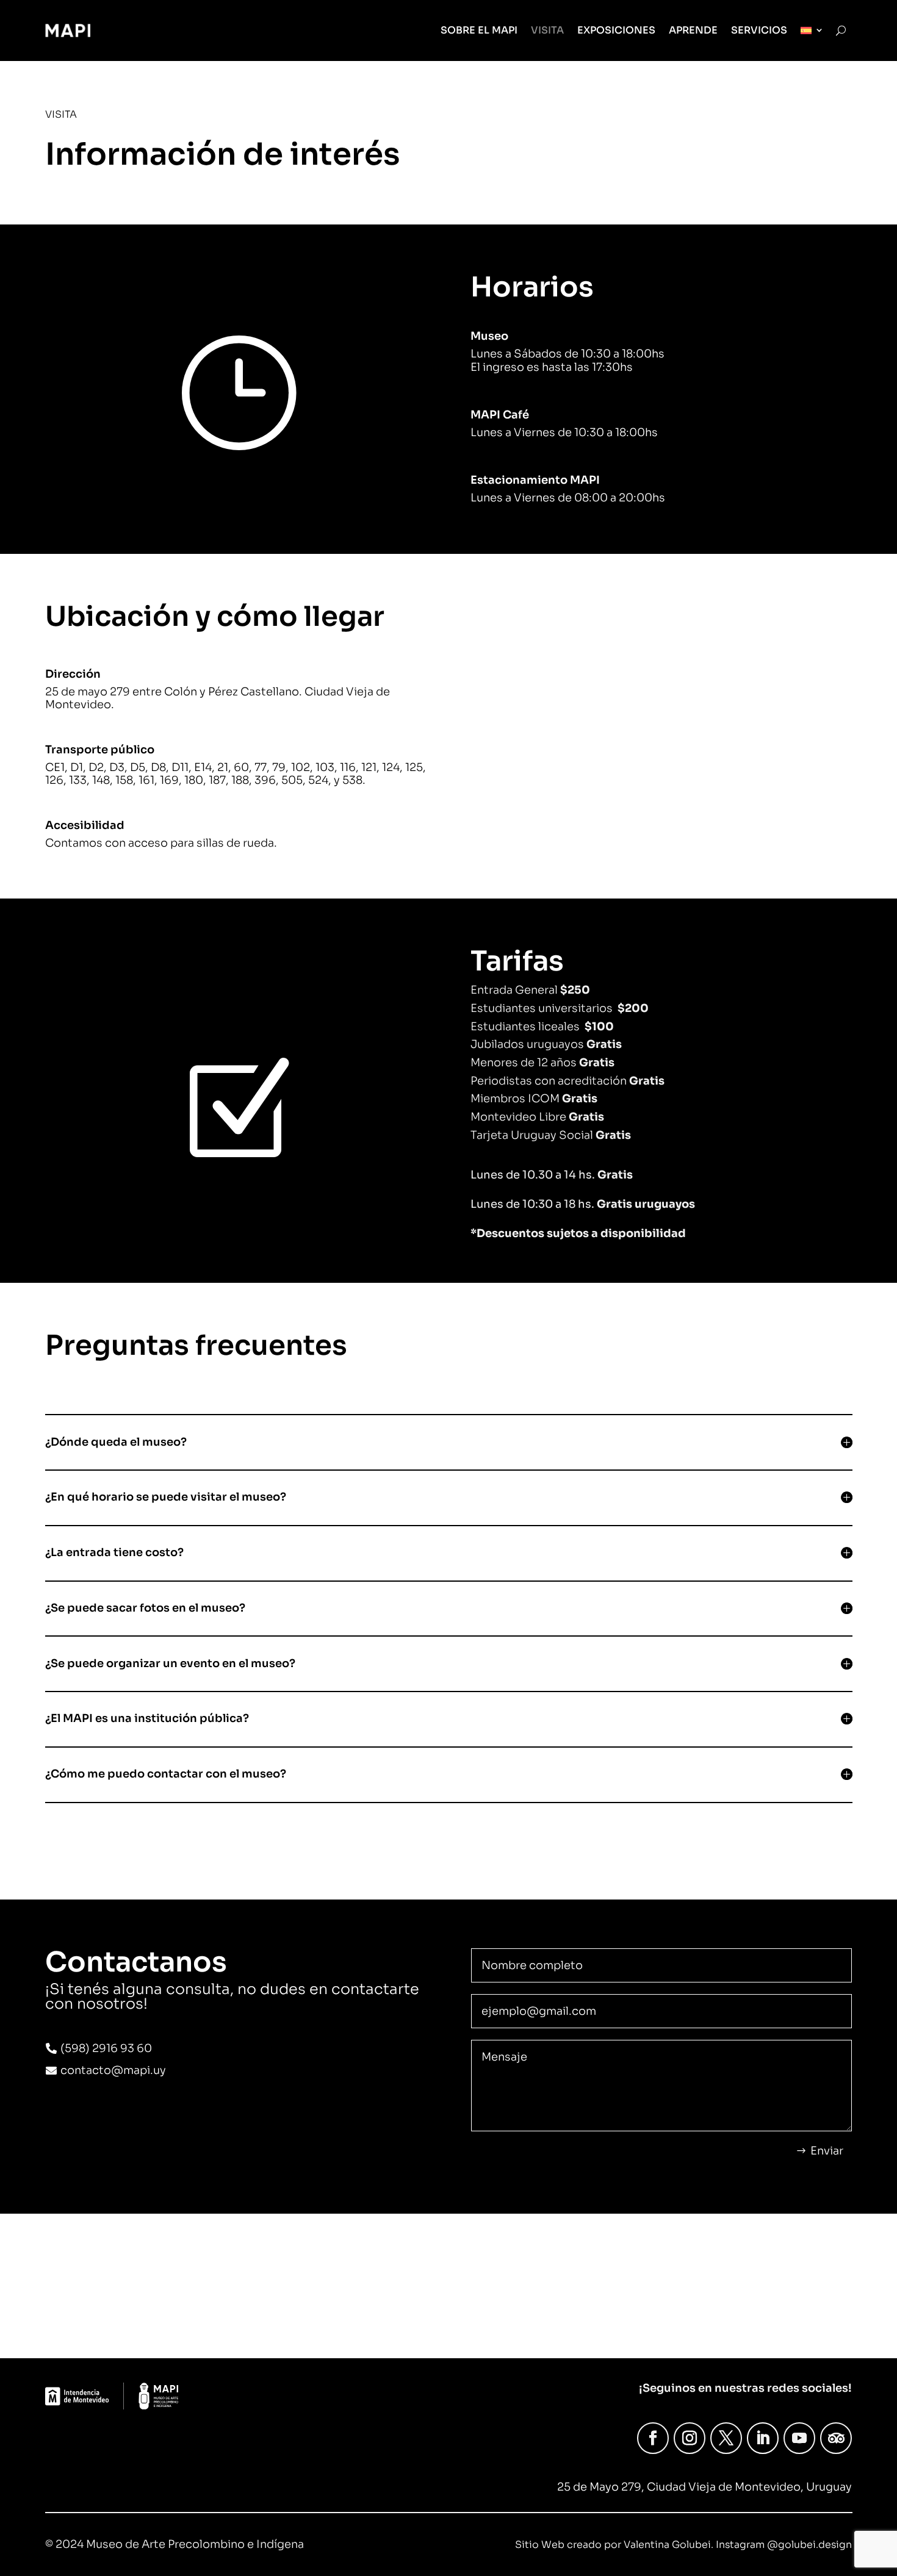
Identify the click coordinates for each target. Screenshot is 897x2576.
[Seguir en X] (726, 2438)
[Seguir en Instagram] (690, 2438)
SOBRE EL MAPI (479, 30)
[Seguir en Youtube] (799, 2438)
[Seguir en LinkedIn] (763, 2438)
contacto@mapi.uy (113, 2070)
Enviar (827, 2151)
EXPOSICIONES (616, 30)
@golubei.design (809, 2545)
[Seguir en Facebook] (653, 2438)
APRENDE (693, 30)
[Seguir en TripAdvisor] (836, 2438)
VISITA (547, 30)
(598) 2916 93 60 (106, 2048)
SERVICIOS (759, 30)
